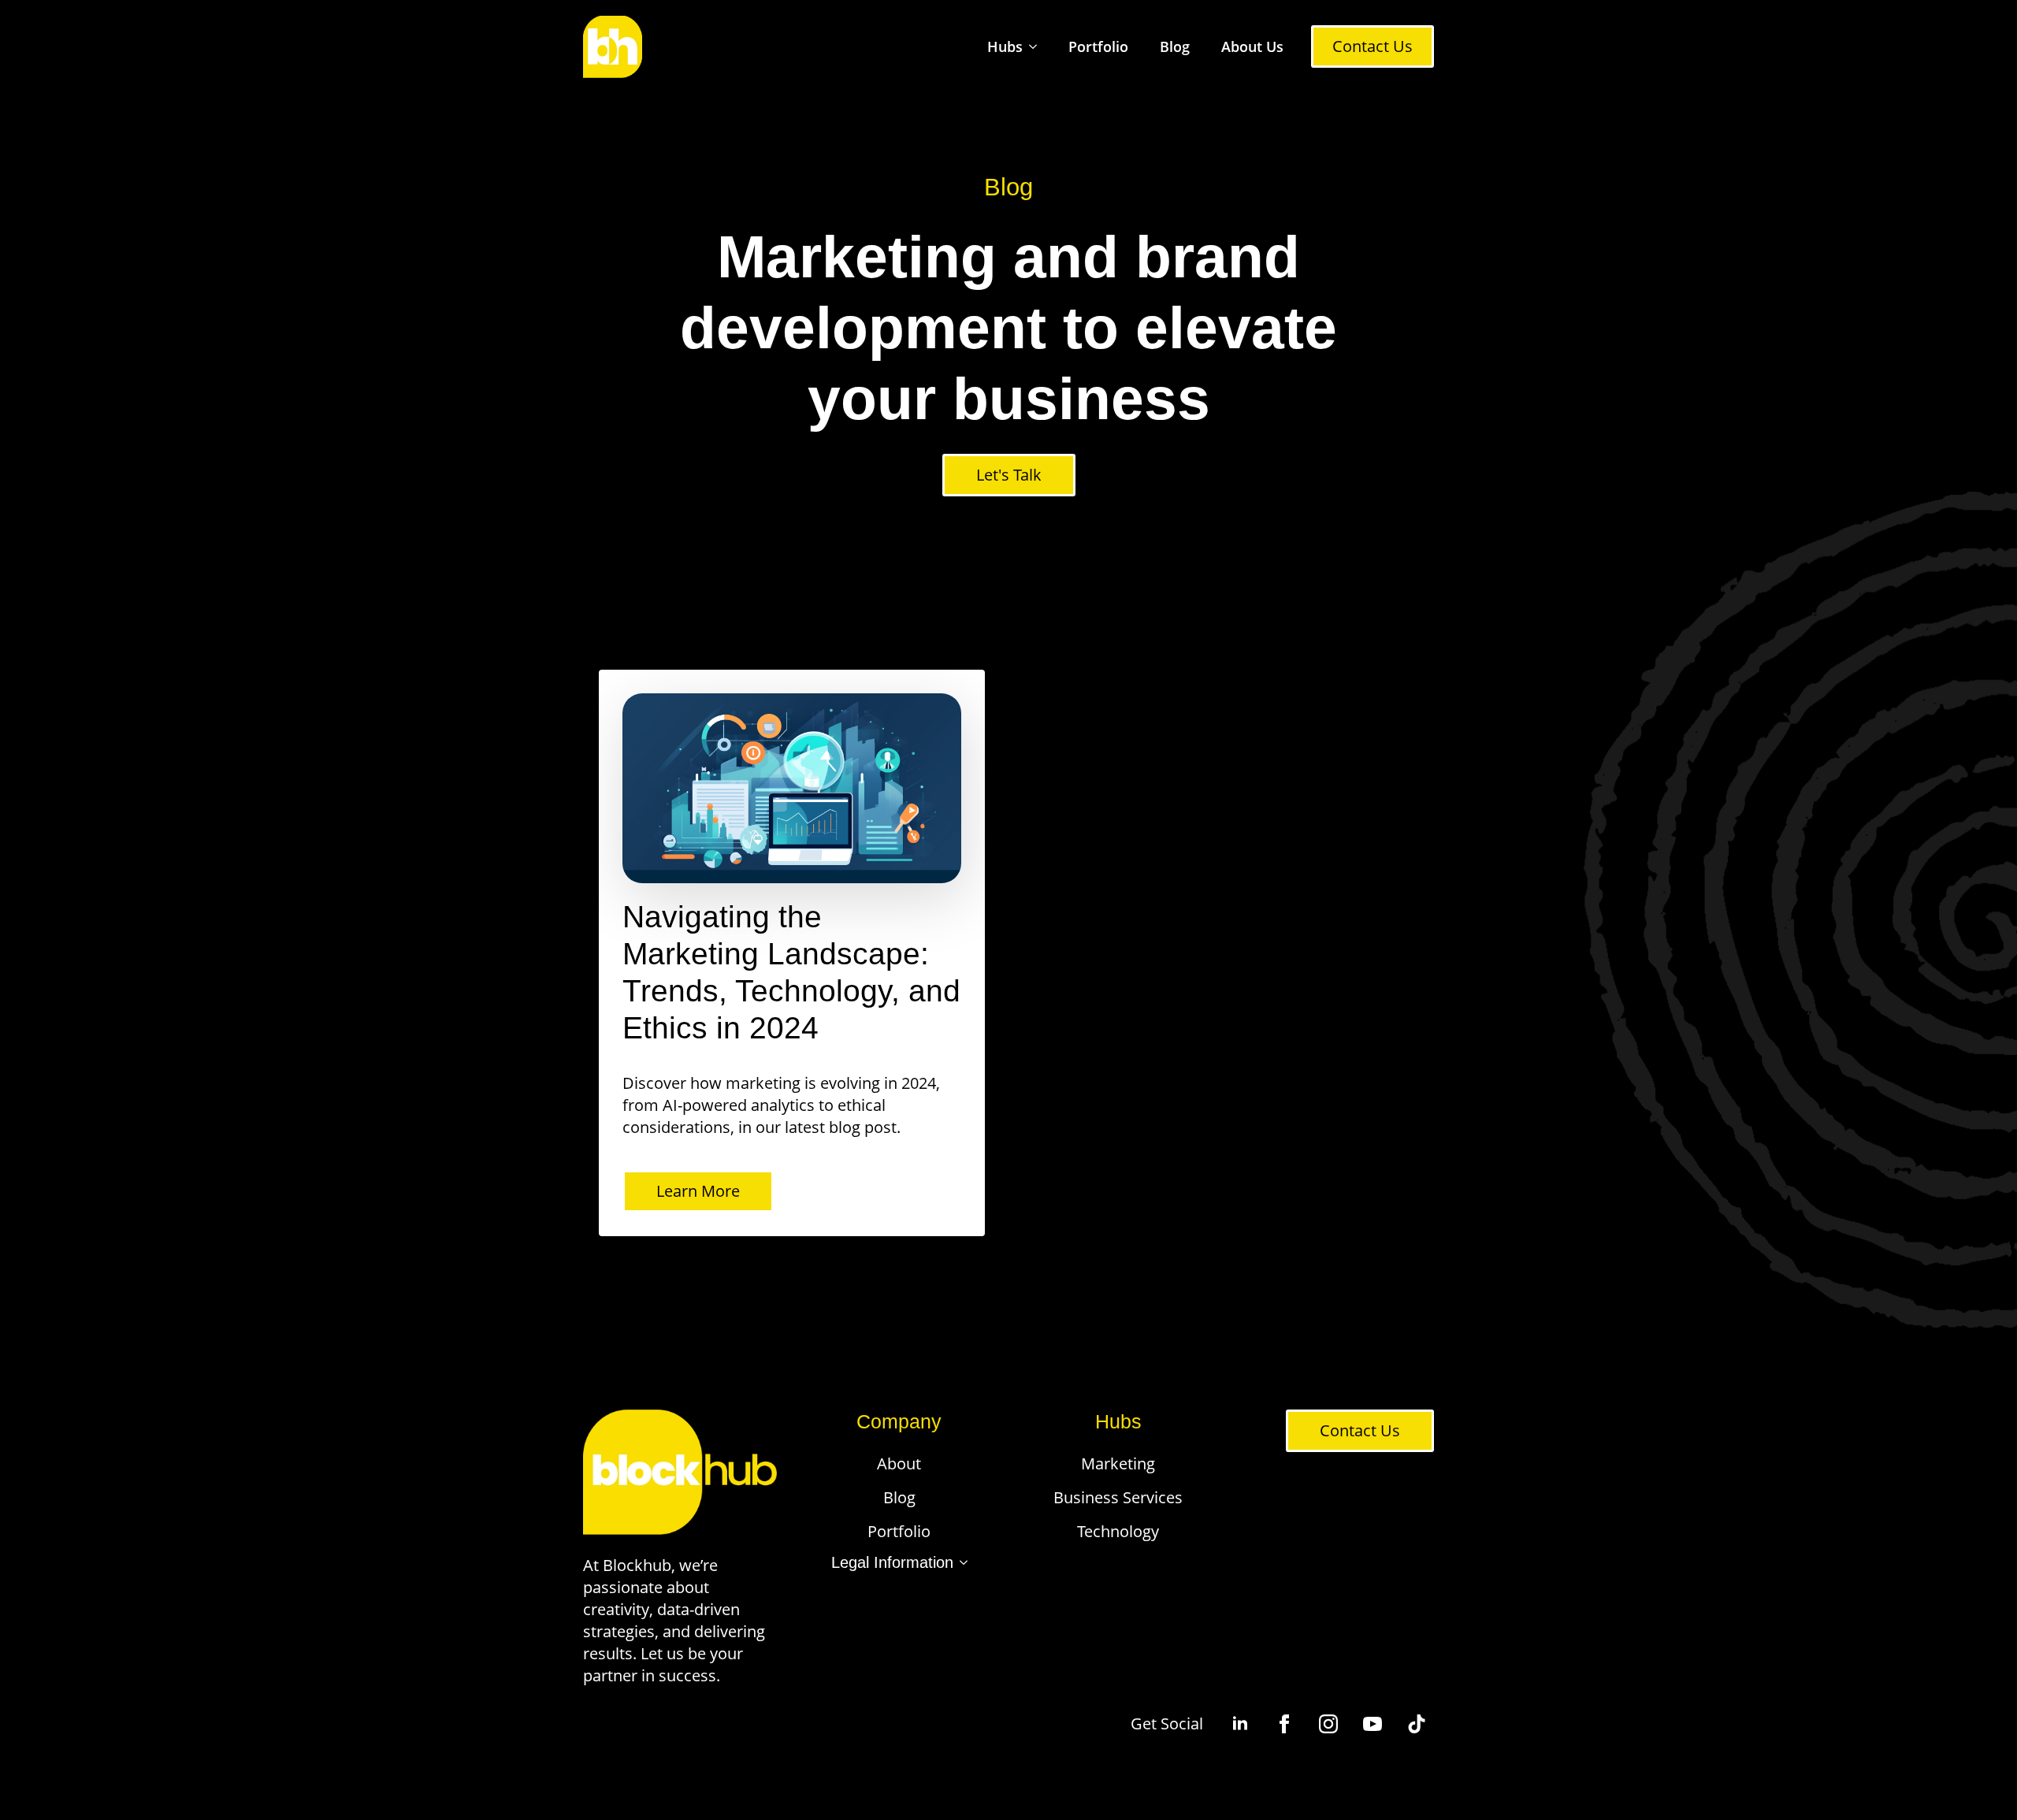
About (899, 1463)
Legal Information (892, 1562)
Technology (1118, 1531)
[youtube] (1373, 1724)
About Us (1252, 46)
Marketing (1118, 1463)
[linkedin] (1240, 1724)
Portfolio (1098, 46)
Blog (1175, 46)
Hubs (1005, 46)
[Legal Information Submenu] (960, 1562)
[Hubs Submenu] (1038, 47)
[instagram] (1328, 1724)
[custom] (1417, 1724)
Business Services (1118, 1497)
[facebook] (1284, 1724)
